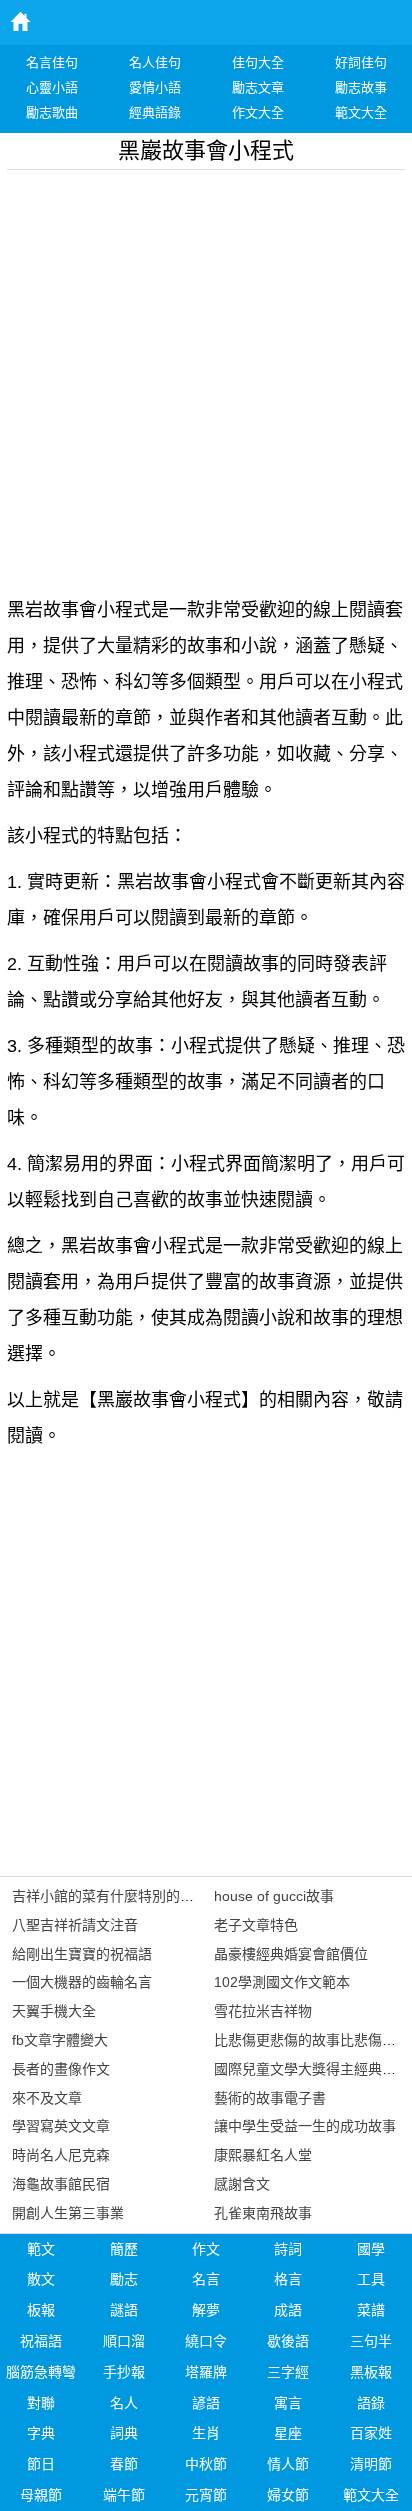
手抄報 (124, 2372)
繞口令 (206, 2341)
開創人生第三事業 (68, 2213)
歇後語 (288, 2341)
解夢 (206, 2310)
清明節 (371, 2464)
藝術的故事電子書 (270, 2098)
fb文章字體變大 (60, 2040)
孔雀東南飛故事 (263, 2213)
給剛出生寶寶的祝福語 (82, 1954)
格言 (288, 2279)
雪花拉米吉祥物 (263, 2011)
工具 (371, 2279)
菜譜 (371, 2310)
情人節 (288, 2464)
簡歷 (124, 2249)
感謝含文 (242, 2184)
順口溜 (124, 2341)
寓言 (288, 2403)
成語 (288, 2310)
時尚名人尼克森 (61, 2155)
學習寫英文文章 (61, 2126)
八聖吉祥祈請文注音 (75, 1925)
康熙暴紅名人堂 (263, 2155)
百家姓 (371, 2433)
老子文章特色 (256, 1925)
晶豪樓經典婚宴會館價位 (291, 1954)
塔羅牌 (206, 2372)
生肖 (206, 2433)
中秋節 (206, 2464)
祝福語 (41, 2341)
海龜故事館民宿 (61, 2184)
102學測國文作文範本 (282, 1982)
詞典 (124, 2433)
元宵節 (206, 2495)
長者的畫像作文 (61, 2069)
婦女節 (288, 2495)
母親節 (41, 2495)
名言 (206, 2279)
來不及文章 (47, 2098)
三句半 (371, 2341)
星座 (288, 2433)
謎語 (124, 2310)
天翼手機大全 (54, 2011)
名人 (124, 2403)
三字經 (288, 2372)
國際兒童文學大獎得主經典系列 (312, 2069)
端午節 (124, 2495)
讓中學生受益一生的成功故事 (305, 2126)
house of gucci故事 (274, 1896)
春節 (124, 2464)
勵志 (124, 2279)
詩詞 (288, 2249)
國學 (371, 2249)
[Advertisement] (206, 376)
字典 (41, 2433)
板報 (41, 2310)
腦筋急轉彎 (41, 2372)
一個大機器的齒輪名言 (82, 1982)
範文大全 (371, 2495)
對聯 (41, 2403)
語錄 (371, 2403)
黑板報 (371, 2372)
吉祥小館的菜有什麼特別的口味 (110, 1896)
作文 (206, 2249)
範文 (41, 2249)
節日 (41, 2464)
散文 (41, 2279)
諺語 (206, 2403)
